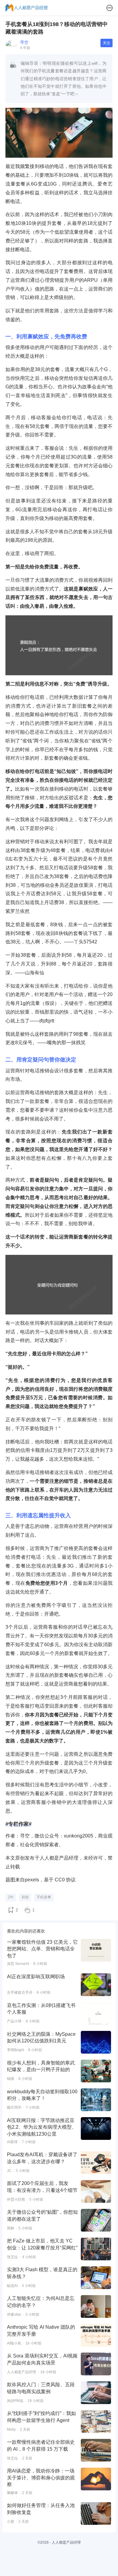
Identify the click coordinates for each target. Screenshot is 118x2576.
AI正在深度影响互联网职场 (36, 1977)
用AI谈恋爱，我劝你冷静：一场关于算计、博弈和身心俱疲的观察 (41, 2478)
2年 (11, 1897)
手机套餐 (44, 1897)
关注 (107, 43)
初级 (25, 1897)
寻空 (24, 42)
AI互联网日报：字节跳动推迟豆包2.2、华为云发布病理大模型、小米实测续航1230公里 (42, 2127)
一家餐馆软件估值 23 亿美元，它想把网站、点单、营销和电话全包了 (42, 1949)
